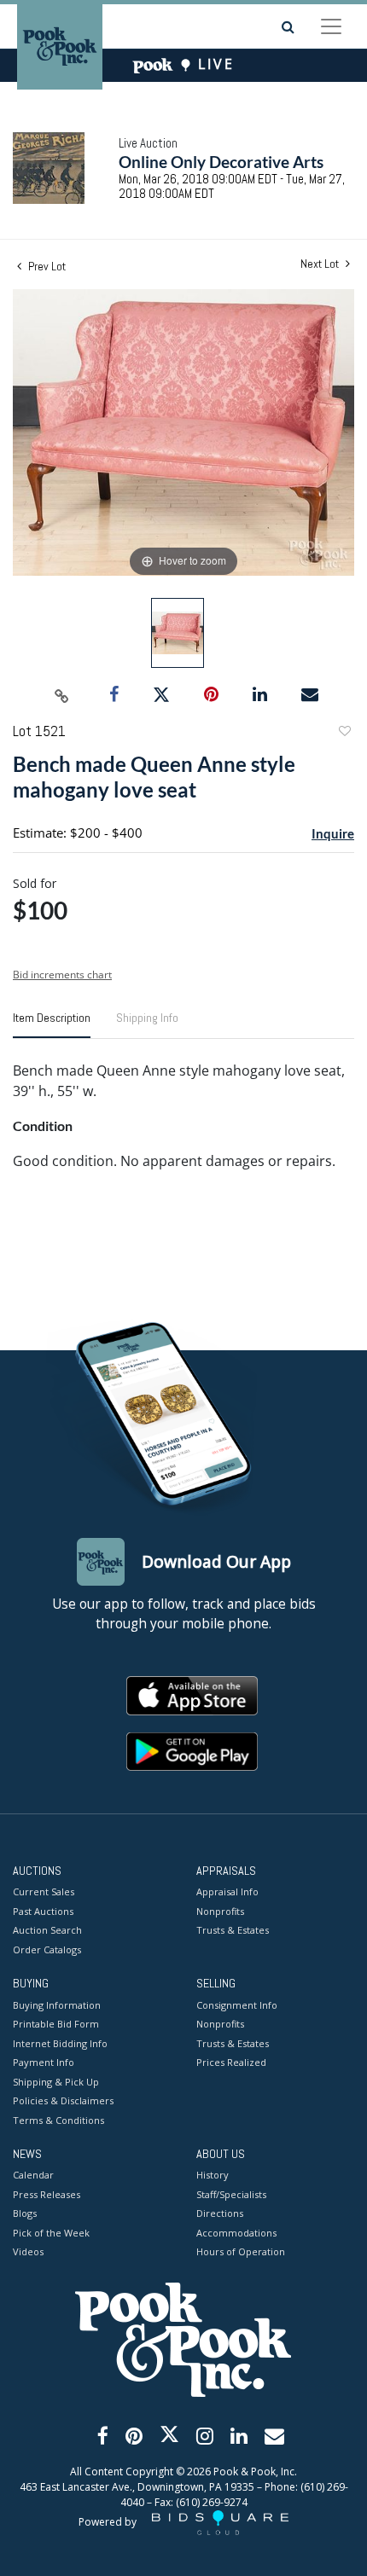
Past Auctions (43, 1911)
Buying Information (57, 2005)
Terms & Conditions (58, 2120)
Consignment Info (237, 2005)
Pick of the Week (51, 2233)
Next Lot (321, 264)
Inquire (333, 833)
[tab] (52, 1024)
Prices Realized (231, 2062)
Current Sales (44, 1891)
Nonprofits (220, 1911)
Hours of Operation (241, 2251)
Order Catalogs (47, 1949)
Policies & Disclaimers (63, 2100)
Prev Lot (46, 266)
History (213, 2175)
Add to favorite (344, 733)
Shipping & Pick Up (56, 2082)
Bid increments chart (62, 975)
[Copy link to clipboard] (62, 695)
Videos (28, 2251)
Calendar (33, 2175)
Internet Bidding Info (60, 2043)
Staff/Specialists (231, 2194)
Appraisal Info (227, 1891)
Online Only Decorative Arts (221, 162)
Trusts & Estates (233, 1930)
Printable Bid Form (56, 2024)
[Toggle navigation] (331, 26)
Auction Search (47, 1930)
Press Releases (47, 2194)
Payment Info (44, 2062)
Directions (220, 2213)
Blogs (25, 2213)
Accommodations (236, 2233)
